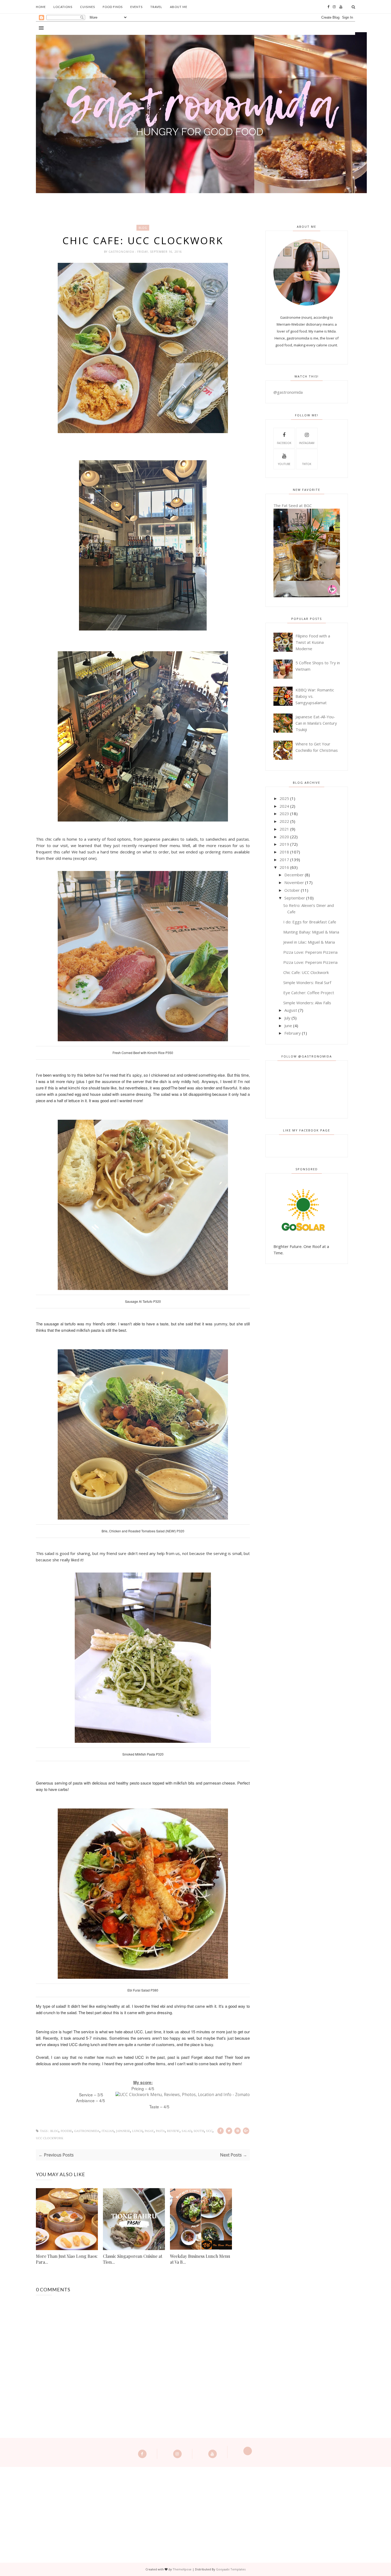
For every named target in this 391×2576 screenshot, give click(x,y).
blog (143, 228)
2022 (284, 821)
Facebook (284, 443)
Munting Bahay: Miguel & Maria (311, 932)
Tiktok (307, 464)
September (295, 898)
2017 (284, 860)
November (294, 882)
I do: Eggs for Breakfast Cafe (310, 922)
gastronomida (122, 252)
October (292, 890)
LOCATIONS (63, 7)
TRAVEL (156, 7)
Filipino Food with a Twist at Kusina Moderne (313, 642)
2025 (284, 798)
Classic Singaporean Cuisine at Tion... (133, 2259)
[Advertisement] (195, 2504)
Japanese (123, 2131)
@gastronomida (288, 392)
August (291, 1010)
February (293, 1033)
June (288, 1026)
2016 (284, 867)
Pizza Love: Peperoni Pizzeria (310, 952)
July (287, 1018)
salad (187, 2131)
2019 (284, 844)
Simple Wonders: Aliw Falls (307, 1003)
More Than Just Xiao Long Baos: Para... (67, 2259)
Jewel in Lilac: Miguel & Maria (309, 942)
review (173, 2131)
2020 (284, 837)
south (199, 2131)
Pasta (160, 2131)
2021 (284, 829)
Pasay (149, 2131)
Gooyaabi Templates (231, 2569)
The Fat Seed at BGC (293, 505)
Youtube (284, 464)
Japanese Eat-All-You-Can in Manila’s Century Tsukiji (316, 723)
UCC (209, 2131)
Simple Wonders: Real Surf (307, 982)
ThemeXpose (182, 2569)
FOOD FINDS (113, 7)
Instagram (307, 443)
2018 (284, 852)
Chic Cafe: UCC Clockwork (306, 972)
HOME (41, 7)
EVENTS (136, 7)
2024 (284, 806)
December (294, 875)
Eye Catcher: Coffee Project (309, 993)
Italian (108, 2131)
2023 (284, 814)
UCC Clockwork (50, 2138)
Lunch (137, 2131)
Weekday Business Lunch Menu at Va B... (200, 2259)
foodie (66, 2131)
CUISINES (88, 7)
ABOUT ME (179, 7)
